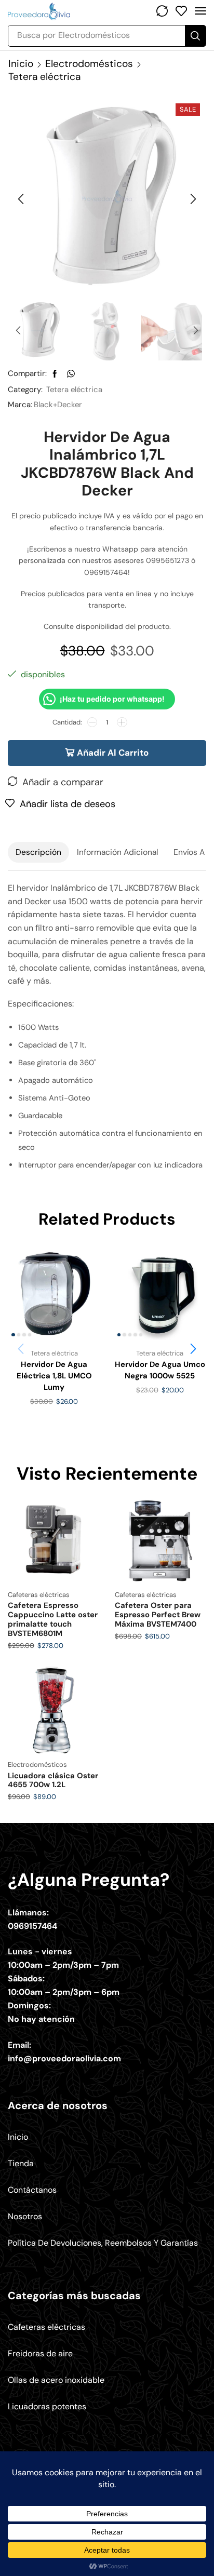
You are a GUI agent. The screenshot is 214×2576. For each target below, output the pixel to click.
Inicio (21, 64)
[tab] (38, 852)
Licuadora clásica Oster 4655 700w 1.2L (53, 1780)
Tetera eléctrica (44, 77)
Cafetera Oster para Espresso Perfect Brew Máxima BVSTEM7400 (158, 1615)
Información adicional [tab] (117, 852)
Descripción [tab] (38, 852)
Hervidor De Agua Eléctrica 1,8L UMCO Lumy (54, 1376)
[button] (162, 11)
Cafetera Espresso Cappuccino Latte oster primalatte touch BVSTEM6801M (53, 1619)
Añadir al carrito (113, 753)
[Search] (195, 36)
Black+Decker (58, 405)
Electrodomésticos (89, 64)
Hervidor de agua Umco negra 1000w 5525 (160, 1370)
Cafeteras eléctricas (39, 1595)
